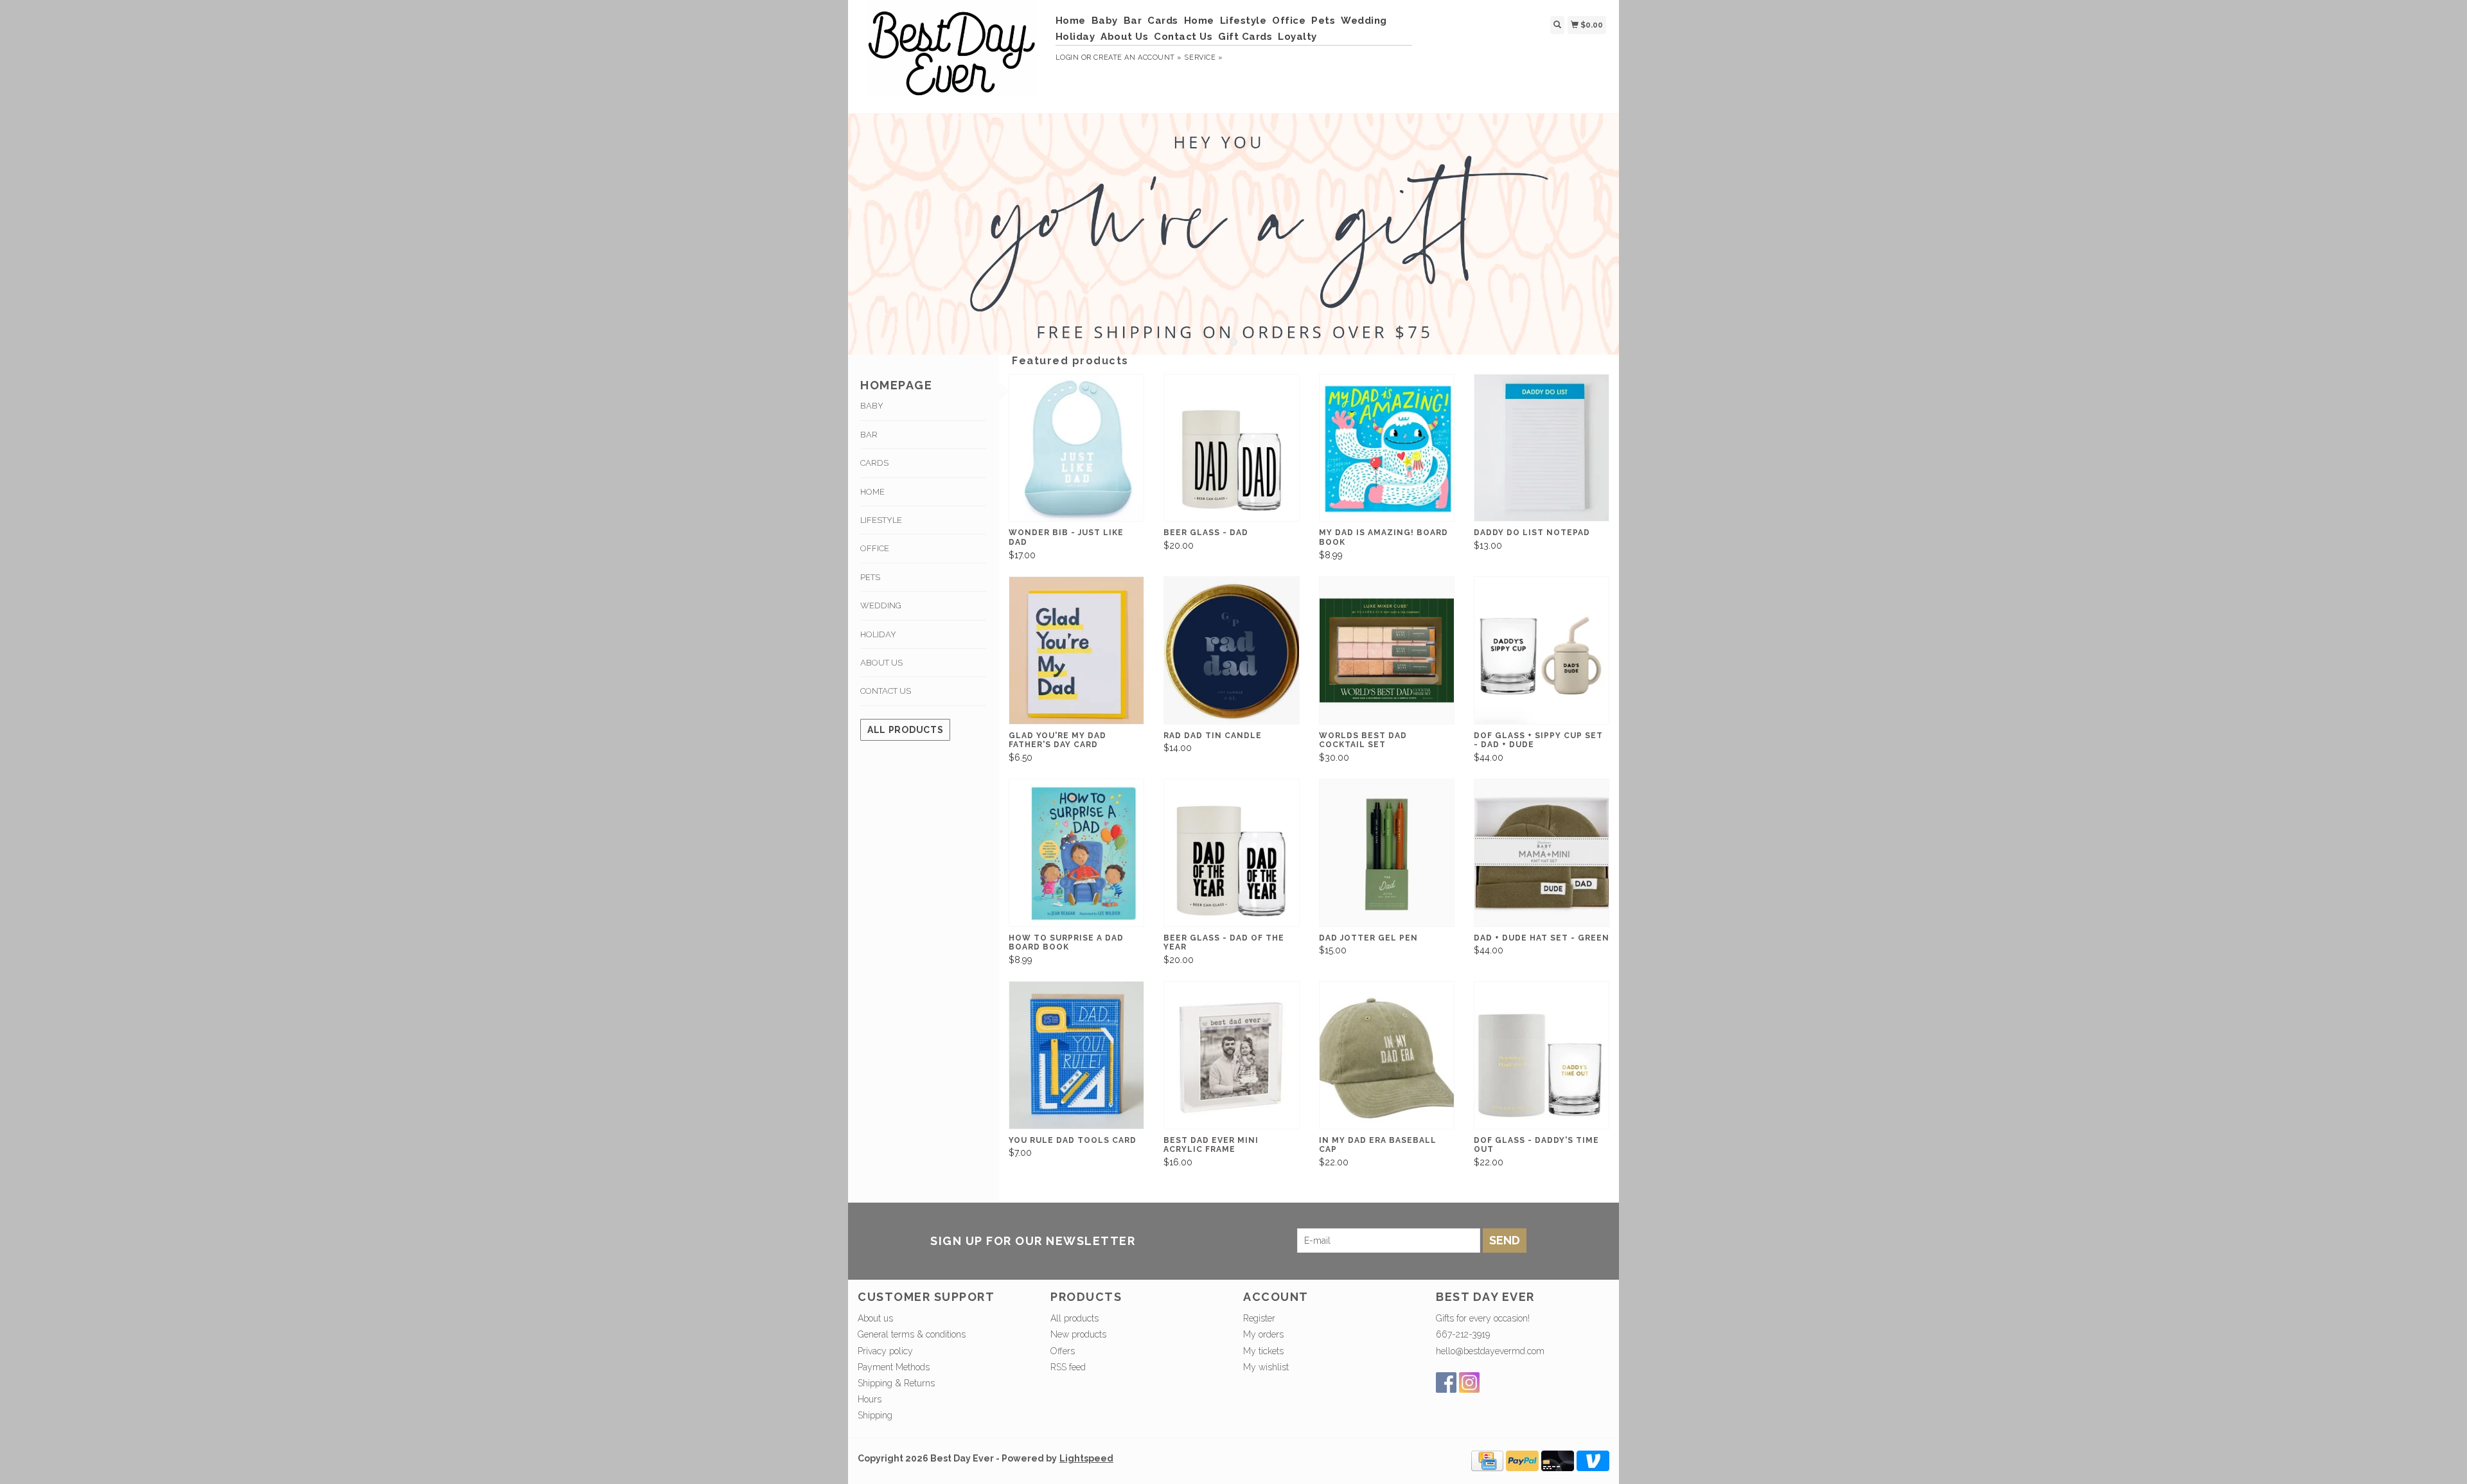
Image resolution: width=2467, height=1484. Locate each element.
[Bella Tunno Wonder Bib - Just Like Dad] (1076, 448)
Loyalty (1297, 37)
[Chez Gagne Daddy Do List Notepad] (1542, 448)
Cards (1163, 21)
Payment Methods (894, 1367)
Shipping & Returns (896, 1383)
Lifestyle (1243, 21)
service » (1203, 57)
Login (1067, 57)
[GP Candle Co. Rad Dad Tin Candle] (1231, 650)
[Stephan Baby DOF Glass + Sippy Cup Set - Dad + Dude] (1542, 650)
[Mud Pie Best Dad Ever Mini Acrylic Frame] (1231, 1055)
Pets (1323, 21)
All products (905, 730)
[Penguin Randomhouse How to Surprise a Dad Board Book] (1076, 853)
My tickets (1263, 1351)
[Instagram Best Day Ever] (1469, 1382)
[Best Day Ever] (952, 55)
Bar (1133, 21)
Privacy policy (885, 1351)
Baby (1105, 21)
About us (875, 1318)
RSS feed (1068, 1367)
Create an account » (1137, 57)
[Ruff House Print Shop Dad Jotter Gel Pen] (1387, 853)
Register (1259, 1318)
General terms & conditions (912, 1334)
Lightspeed (1086, 1458)
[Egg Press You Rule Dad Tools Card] (1076, 1055)
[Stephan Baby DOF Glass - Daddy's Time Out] (1542, 1055)
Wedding (1364, 21)
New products (1078, 1334)
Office (1289, 21)
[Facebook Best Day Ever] (1446, 1382)
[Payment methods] (1487, 1460)
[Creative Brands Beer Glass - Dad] (1231, 448)
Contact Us (1183, 37)
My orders (1263, 1334)
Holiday (1075, 37)
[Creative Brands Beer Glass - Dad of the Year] (1231, 853)
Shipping (875, 1415)
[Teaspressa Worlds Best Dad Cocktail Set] (1387, 650)
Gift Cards (1245, 37)
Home (1071, 21)
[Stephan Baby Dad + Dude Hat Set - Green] (1542, 853)
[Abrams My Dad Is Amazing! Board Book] (1387, 448)
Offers (1063, 1351)
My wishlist (1266, 1367)
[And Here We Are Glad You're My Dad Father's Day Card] (1076, 650)
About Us (1124, 37)
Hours (870, 1399)
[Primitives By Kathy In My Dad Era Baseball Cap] (1387, 1055)
